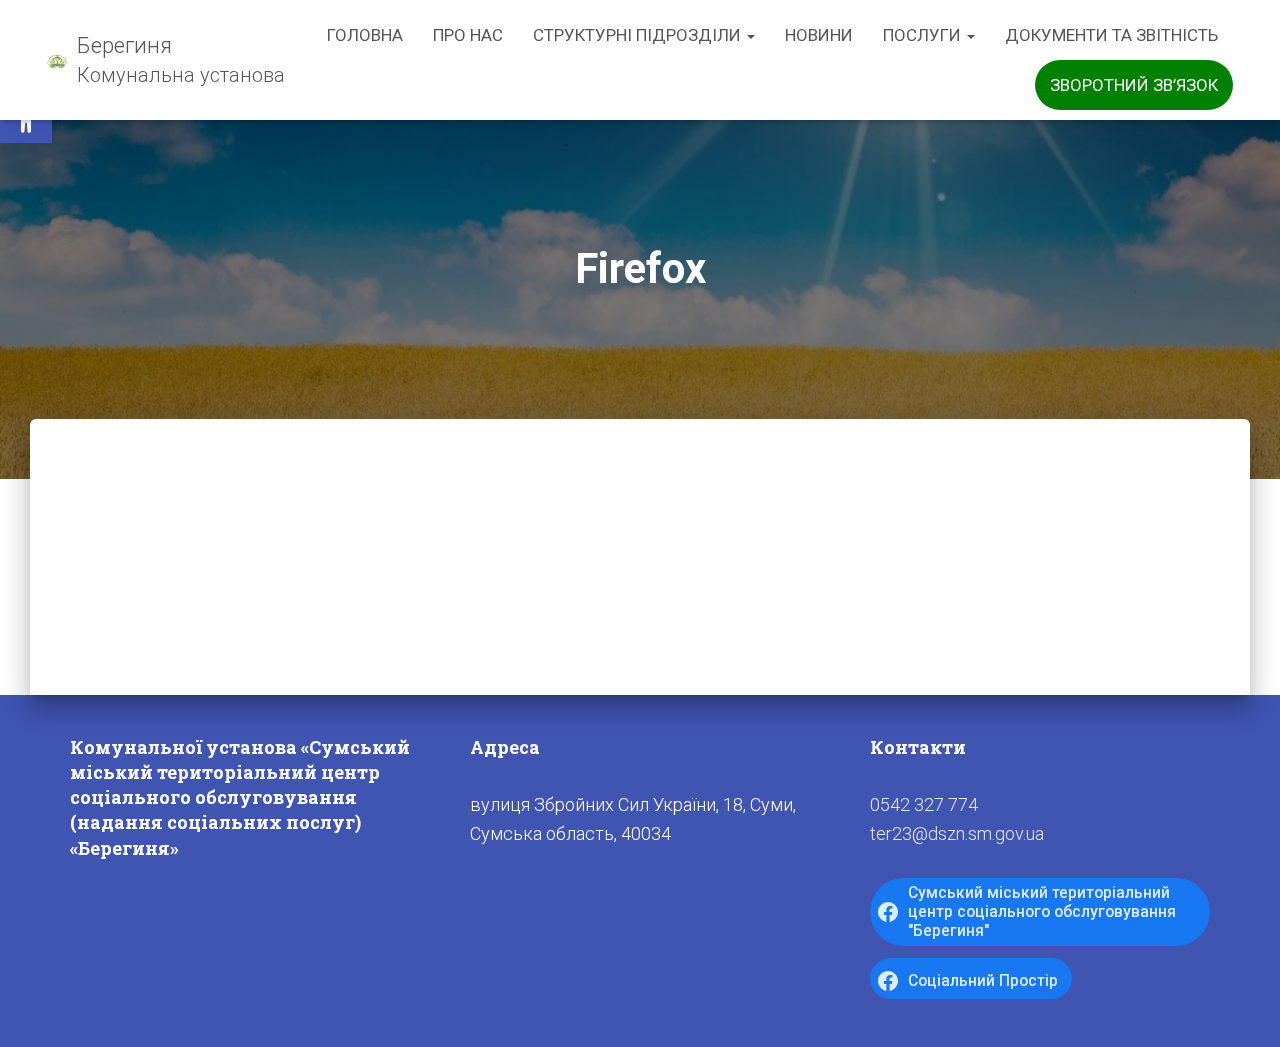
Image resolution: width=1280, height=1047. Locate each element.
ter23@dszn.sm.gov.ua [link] (957, 833)
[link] (166, 60)
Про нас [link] (468, 35)
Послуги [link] (924, 35)
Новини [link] (819, 35)
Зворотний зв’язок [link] (1134, 85)
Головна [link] (365, 35)
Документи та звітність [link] (1111, 35)
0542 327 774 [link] (924, 804)
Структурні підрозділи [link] (639, 35)
